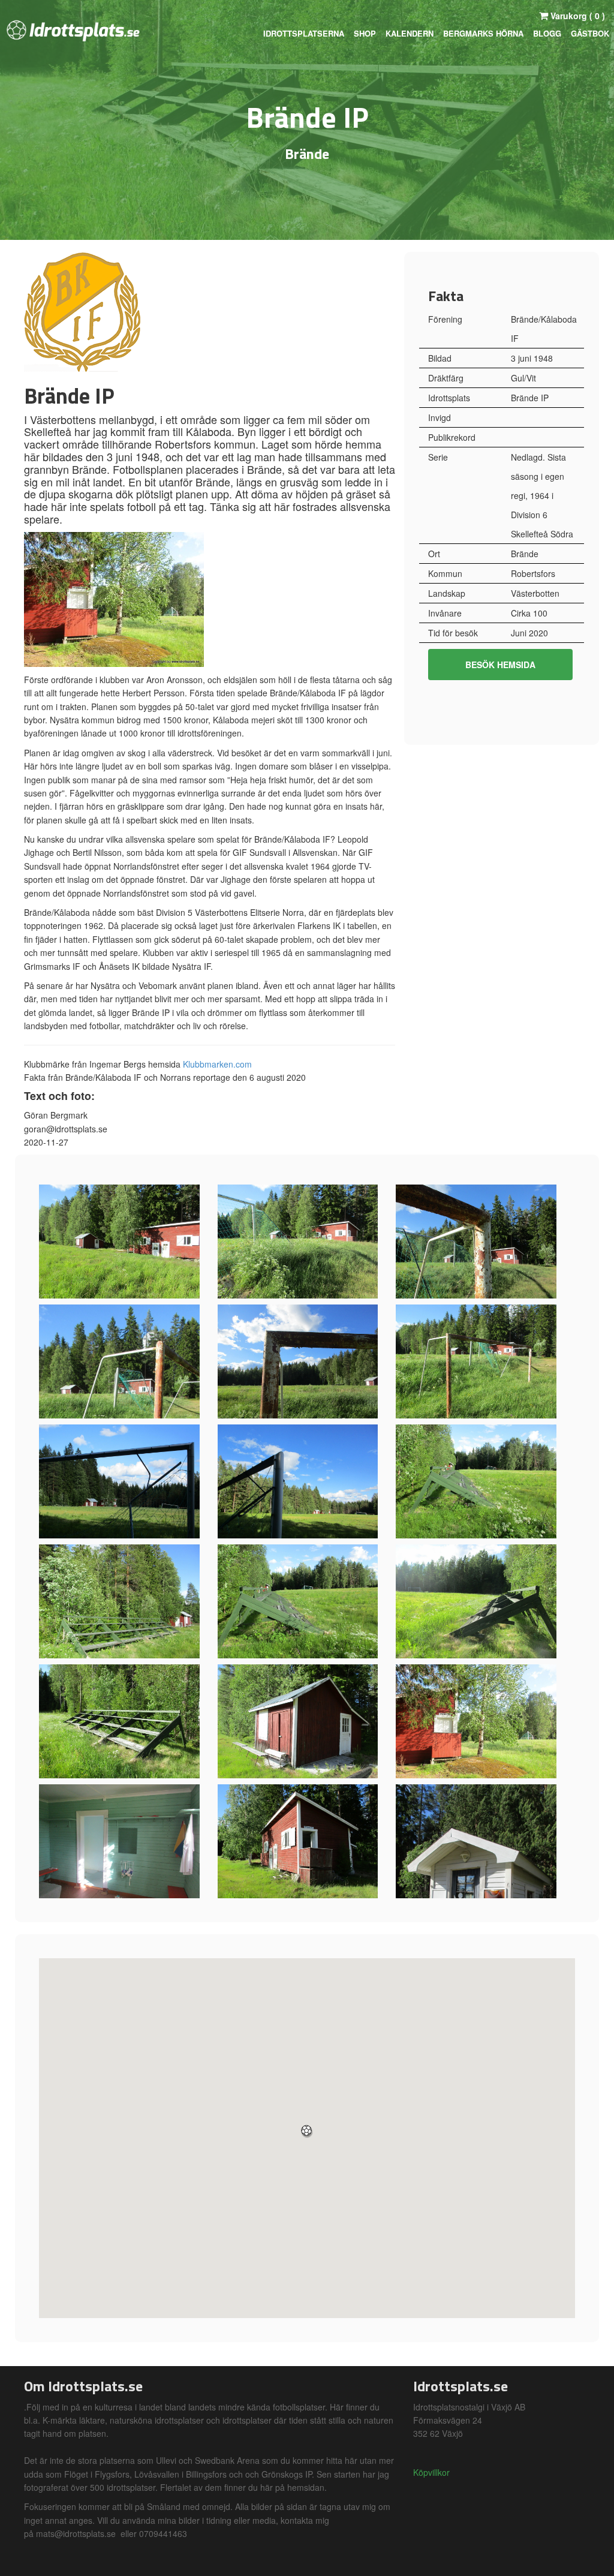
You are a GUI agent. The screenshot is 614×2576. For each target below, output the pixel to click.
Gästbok (590, 33)
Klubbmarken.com (217, 1064)
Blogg (547, 33)
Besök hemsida (500, 665)
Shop (365, 33)
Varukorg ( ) (577, 16)
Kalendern (410, 33)
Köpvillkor (431, 2472)
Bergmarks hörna (483, 33)
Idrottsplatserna (304, 33)
